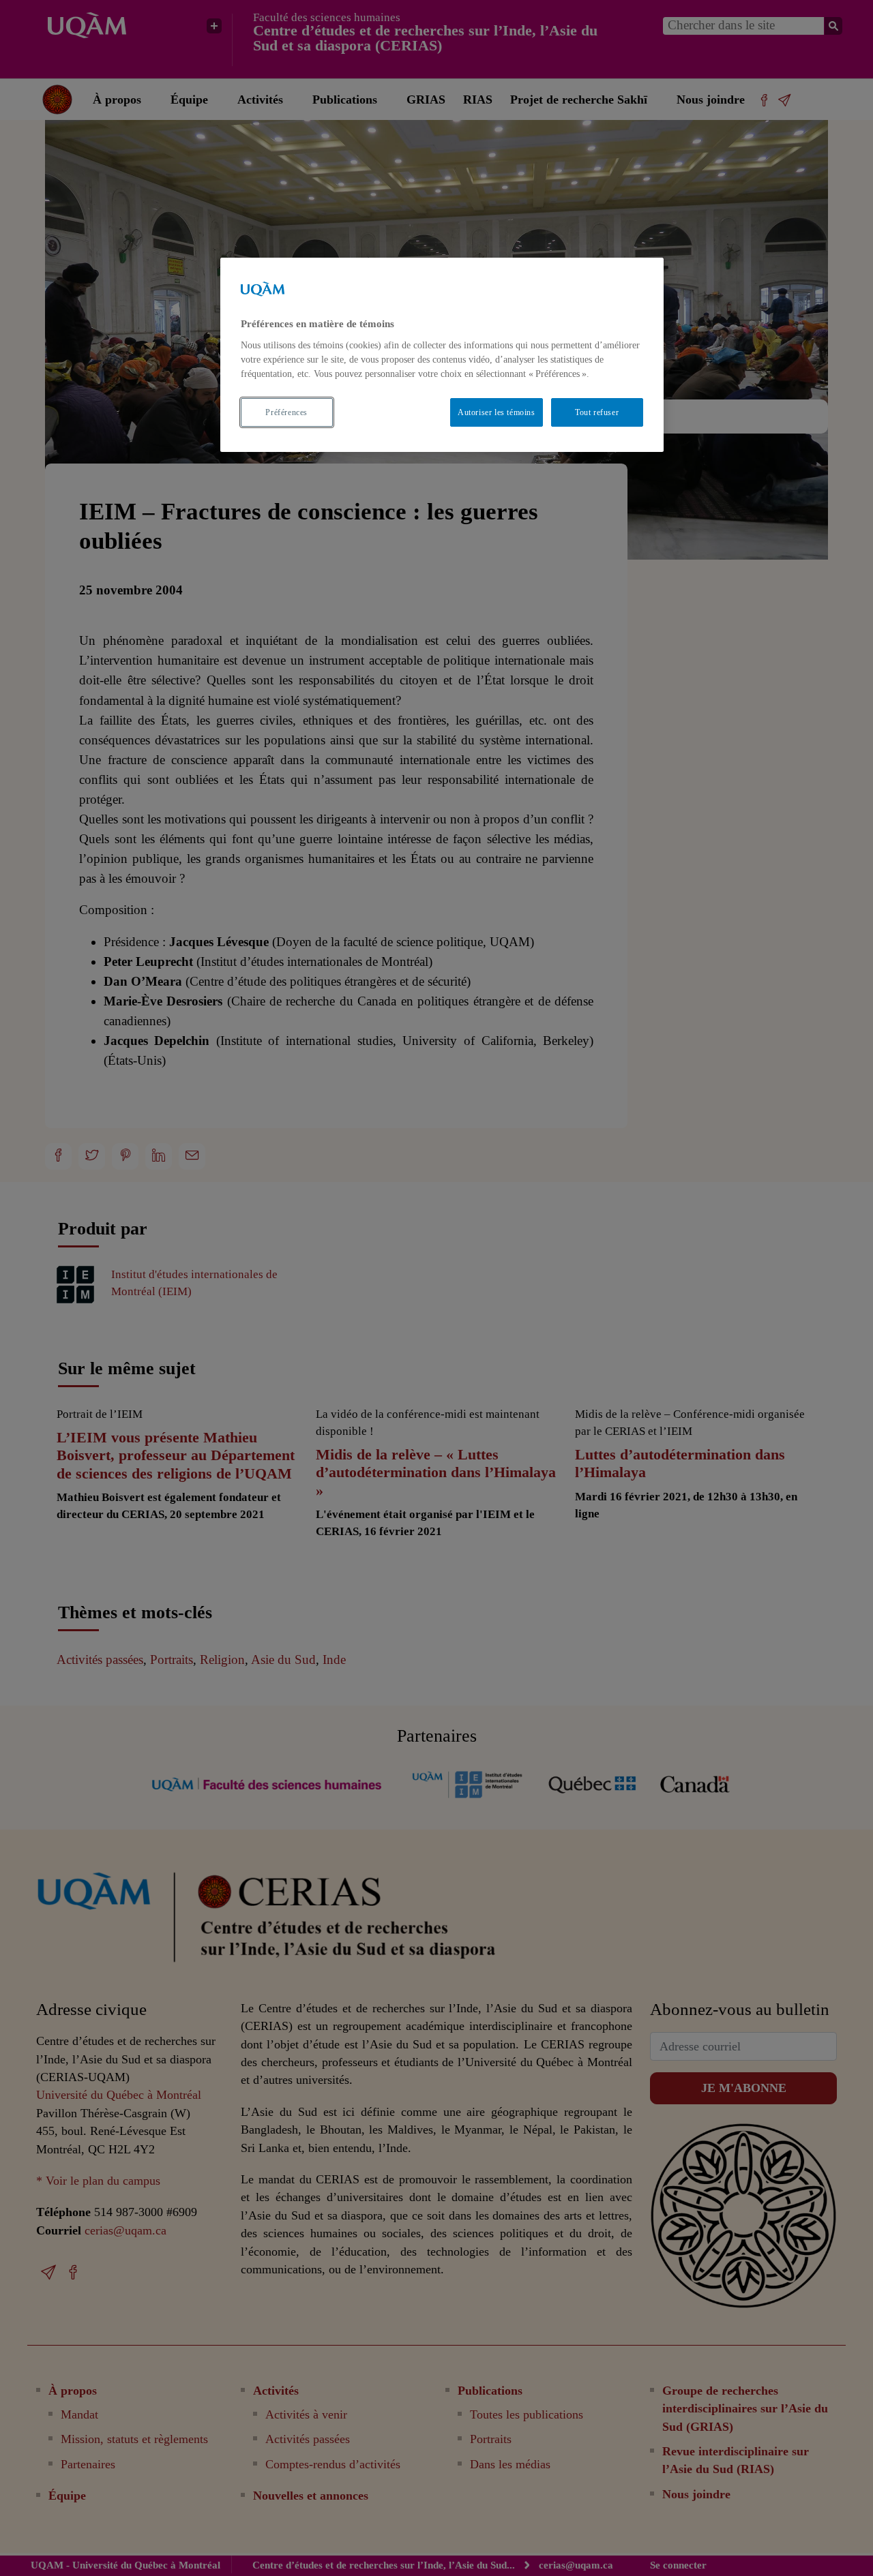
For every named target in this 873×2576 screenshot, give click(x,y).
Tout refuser (597, 412)
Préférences (286, 412)
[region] (442, 355)
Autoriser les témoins (497, 412)
